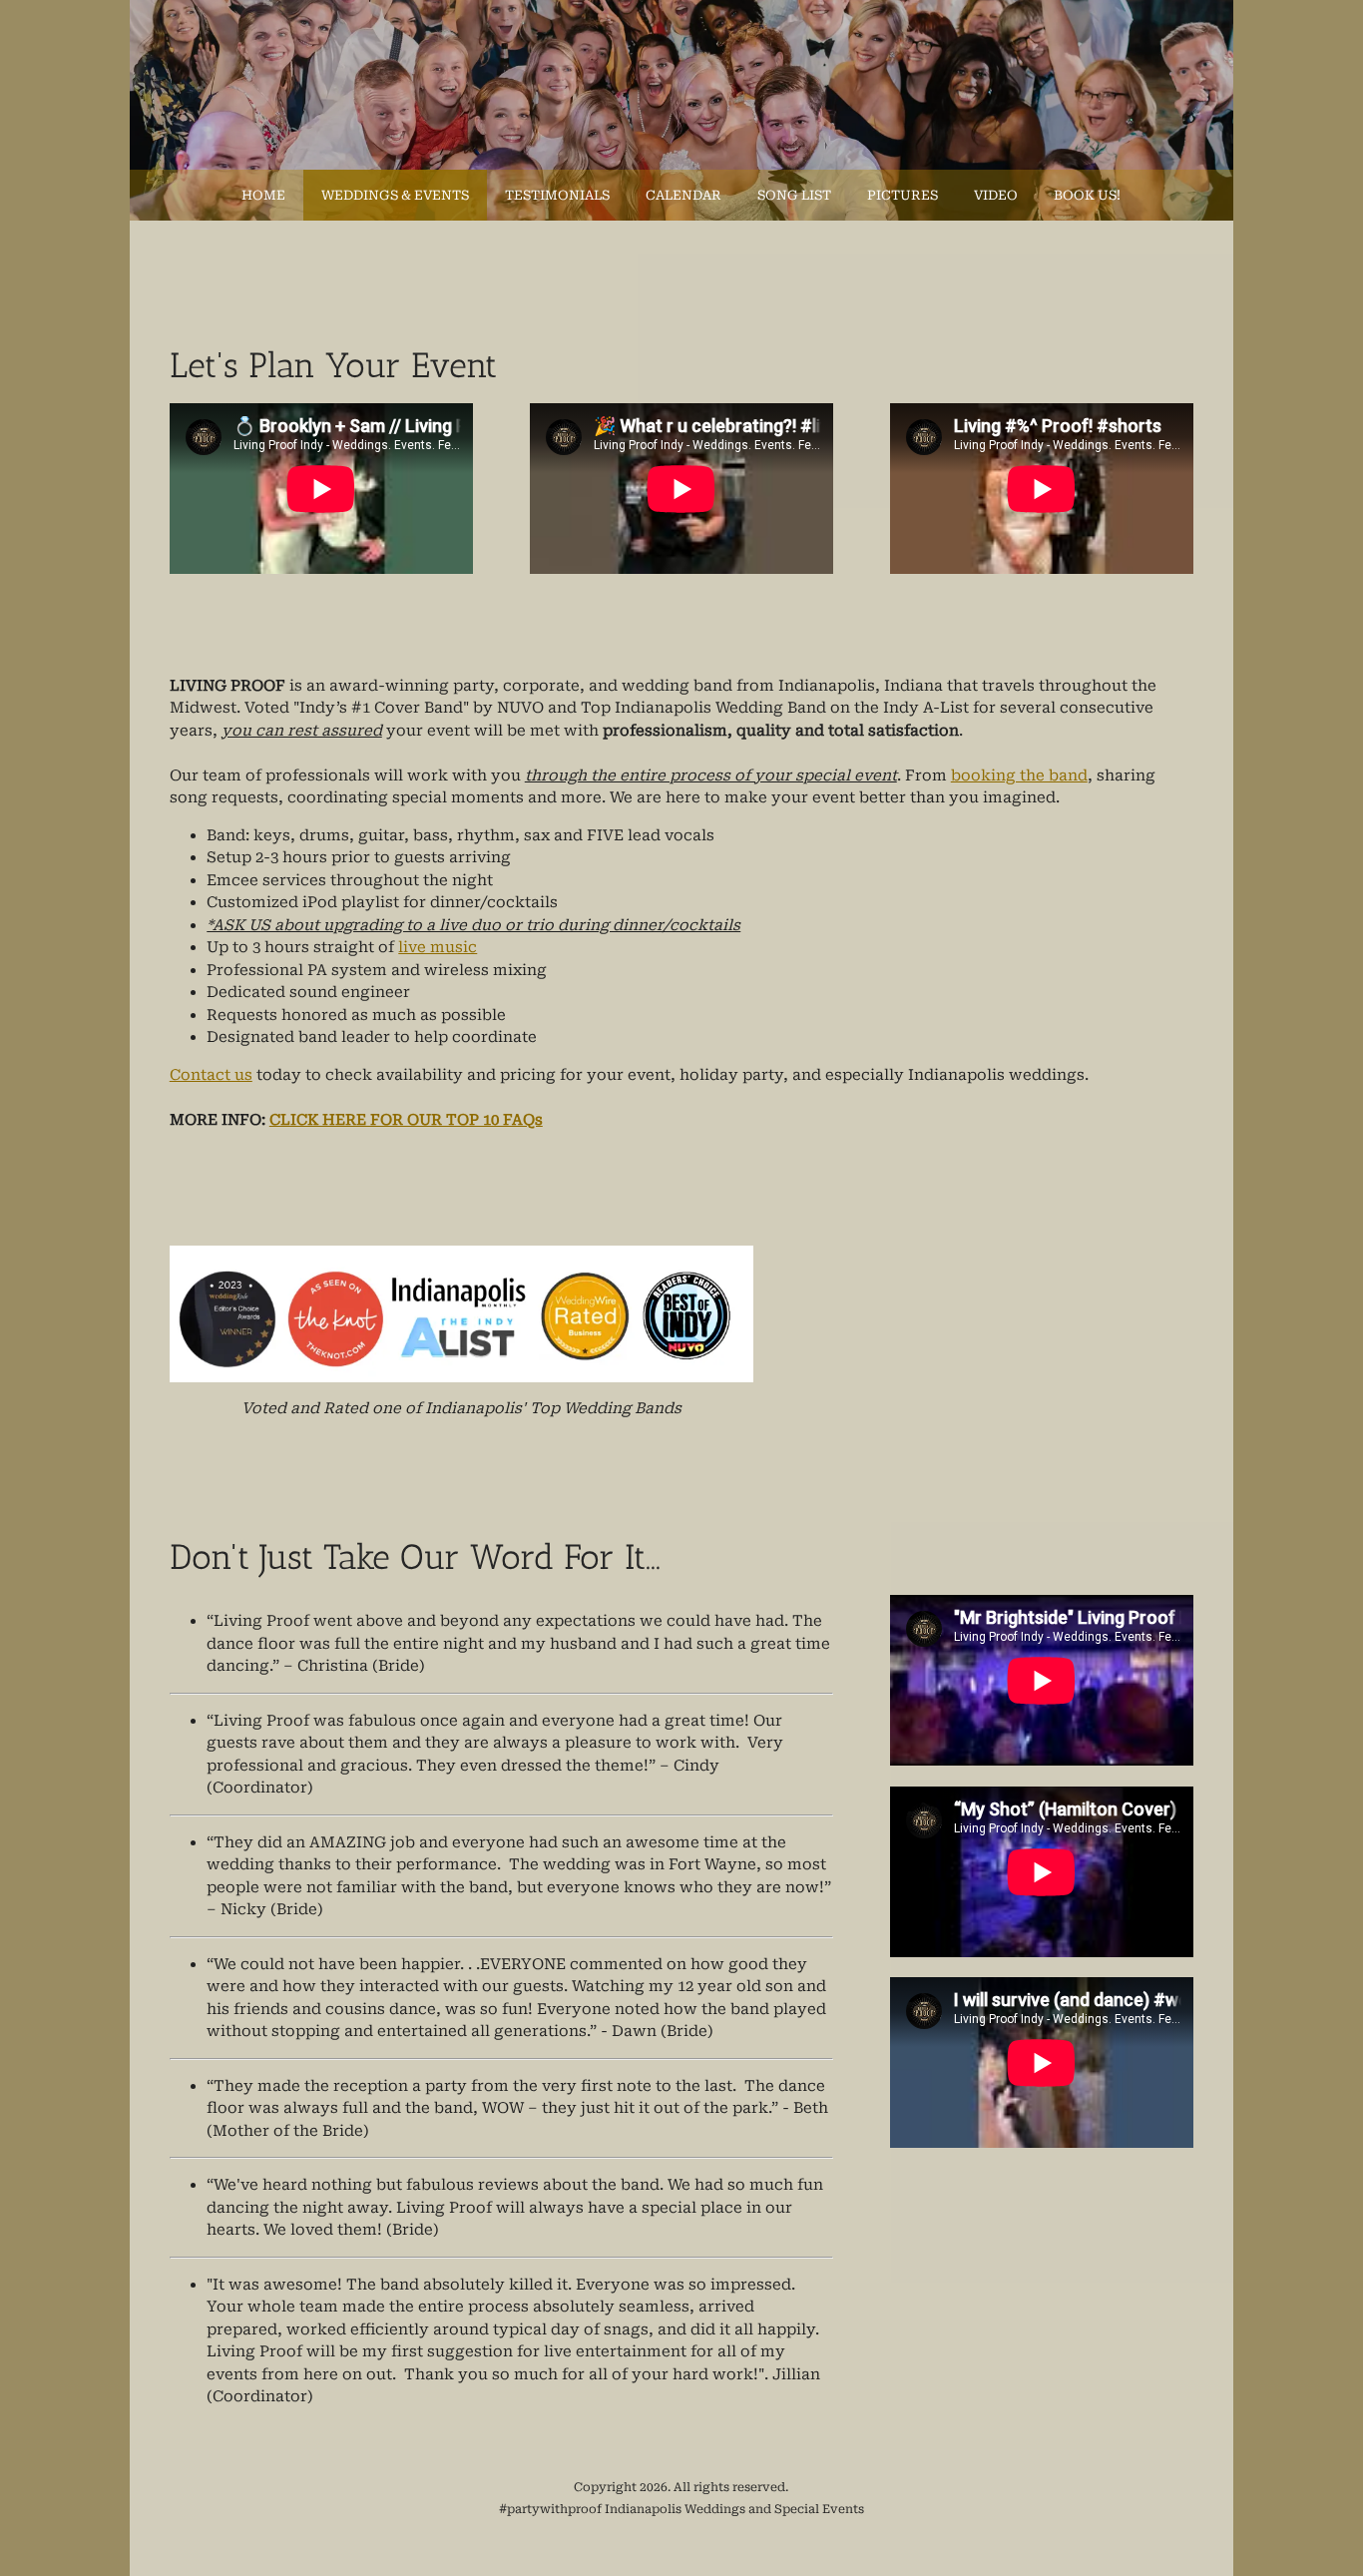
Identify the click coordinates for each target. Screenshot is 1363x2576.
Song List (794, 195)
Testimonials (557, 195)
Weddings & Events (395, 195)
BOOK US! (1087, 195)
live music (438, 947)
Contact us (211, 1075)
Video (996, 195)
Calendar (683, 195)
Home (263, 195)
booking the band (1019, 775)
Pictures (903, 195)
